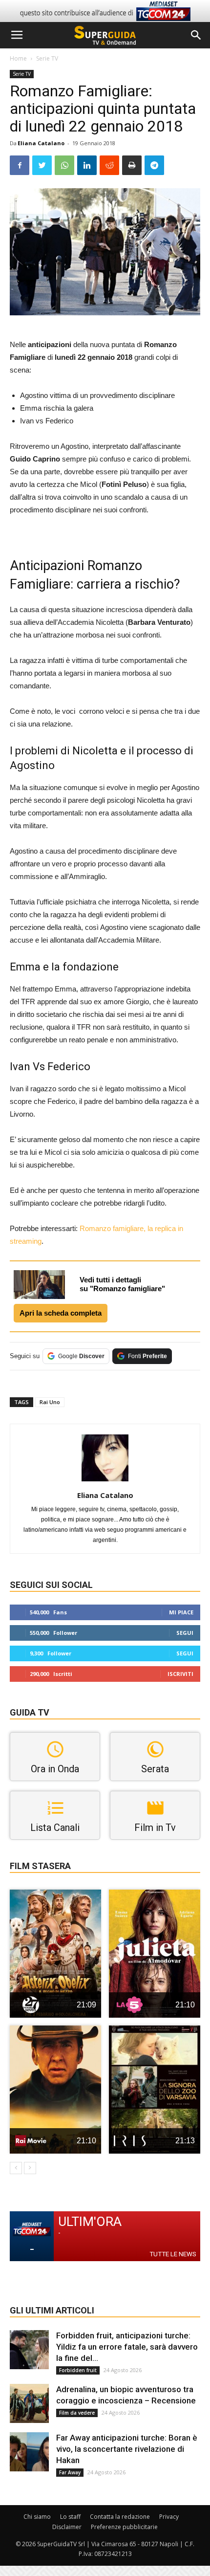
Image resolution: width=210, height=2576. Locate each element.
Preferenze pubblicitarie (124, 2527)
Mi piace (181, 1612)
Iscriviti (180, 1674)
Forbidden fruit (78, 2370)
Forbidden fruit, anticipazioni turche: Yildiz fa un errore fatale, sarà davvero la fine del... (127, 2347)
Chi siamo (37, 2517)
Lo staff (70, 2517)
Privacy (169, 2517)
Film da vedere (77, 2413)
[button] (196, 35)
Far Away (70, 2472)
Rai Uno (50, 1402)
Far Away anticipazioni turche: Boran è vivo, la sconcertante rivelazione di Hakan (127, 2449)
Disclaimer (67, 2527)
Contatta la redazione (120, 2517)
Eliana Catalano (41, 143)
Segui (185, 1633)
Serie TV (47, 58)
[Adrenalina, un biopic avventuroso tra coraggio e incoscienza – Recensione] (29, 2403)
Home (18, 58)
